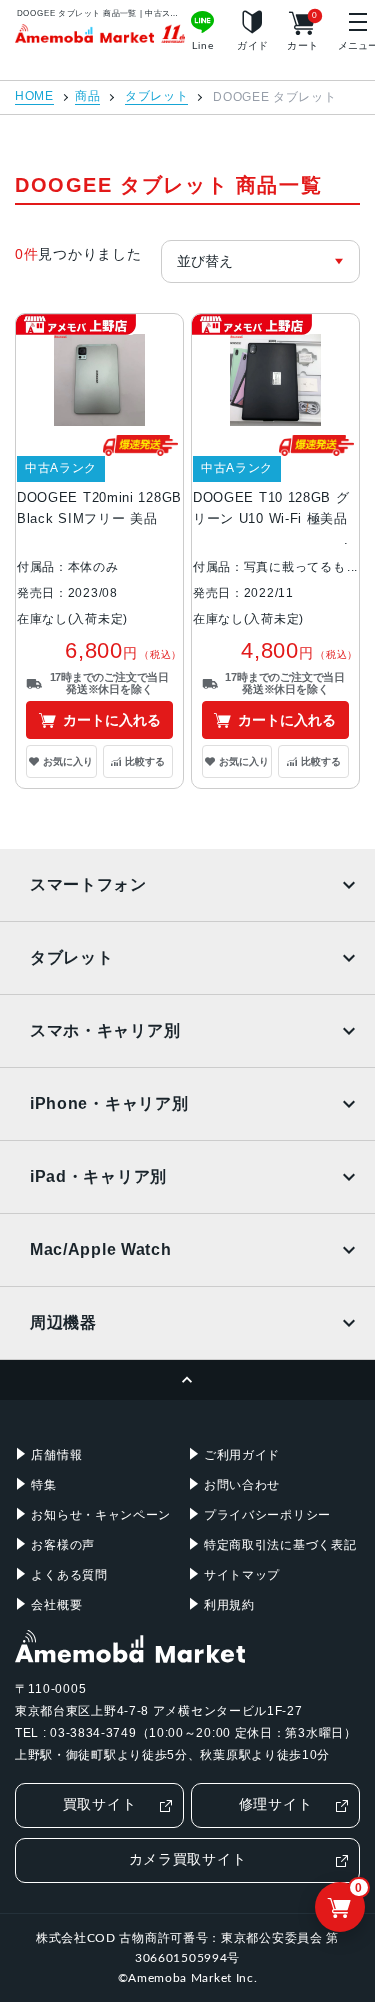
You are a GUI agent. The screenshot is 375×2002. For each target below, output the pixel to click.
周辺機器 (63, 1322)
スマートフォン (88, 884)
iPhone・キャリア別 (109, 1103)
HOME (34, 96)
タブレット (157, 96)
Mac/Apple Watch (101, 1249)
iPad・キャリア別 (98, 1176)
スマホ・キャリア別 (105, 1030)
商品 (87, 96)
